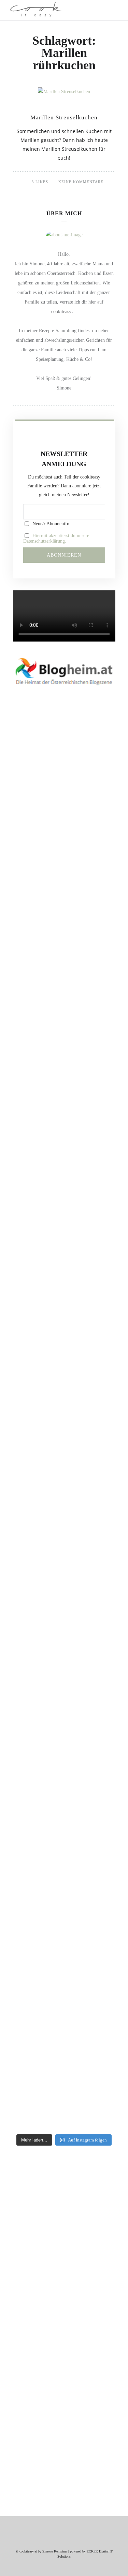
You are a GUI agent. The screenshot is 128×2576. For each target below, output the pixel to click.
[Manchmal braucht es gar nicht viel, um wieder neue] (64, 1431)
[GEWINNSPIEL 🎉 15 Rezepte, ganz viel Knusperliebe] (64, 874)
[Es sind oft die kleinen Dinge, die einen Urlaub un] (64, 1572)
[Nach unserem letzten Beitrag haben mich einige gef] (64, 1184)
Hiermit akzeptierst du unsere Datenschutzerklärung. (56, 538)
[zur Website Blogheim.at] (64, 671)
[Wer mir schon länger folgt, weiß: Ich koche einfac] (64, 1713)
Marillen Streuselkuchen (64, 117)
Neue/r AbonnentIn (50, 524)
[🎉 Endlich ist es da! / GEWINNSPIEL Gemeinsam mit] (64, 1960)
